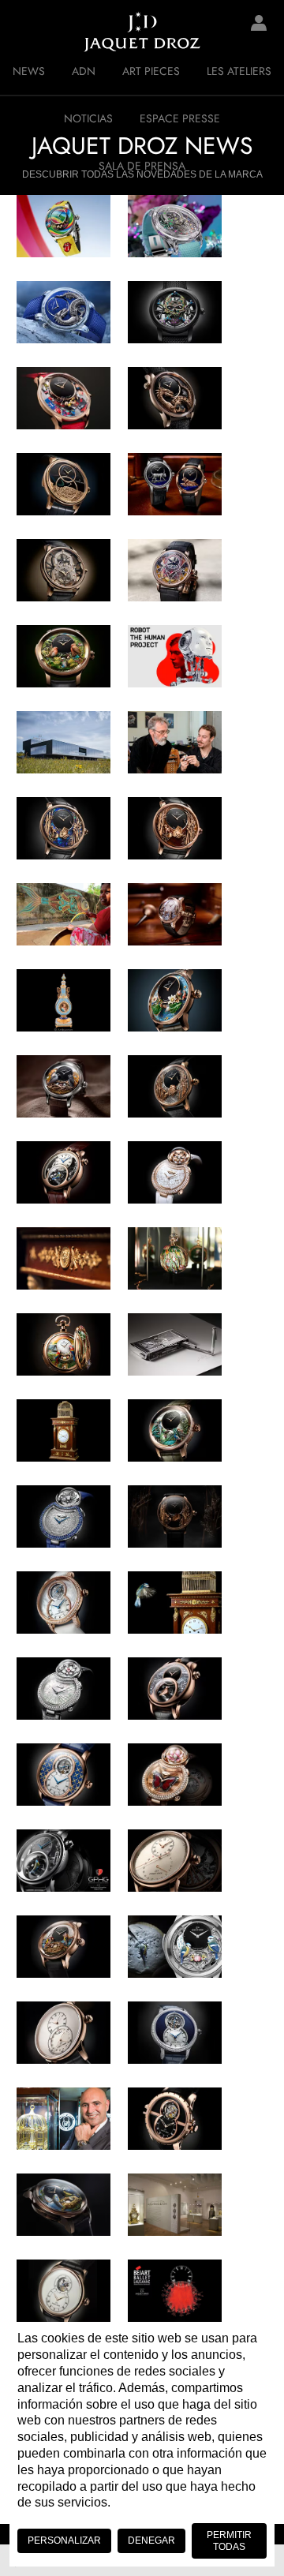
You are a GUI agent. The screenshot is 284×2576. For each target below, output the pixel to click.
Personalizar (64, 2540)
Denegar (151, 2540)
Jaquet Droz (24, 32)
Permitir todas (229, 2540)
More (172, 1820)
